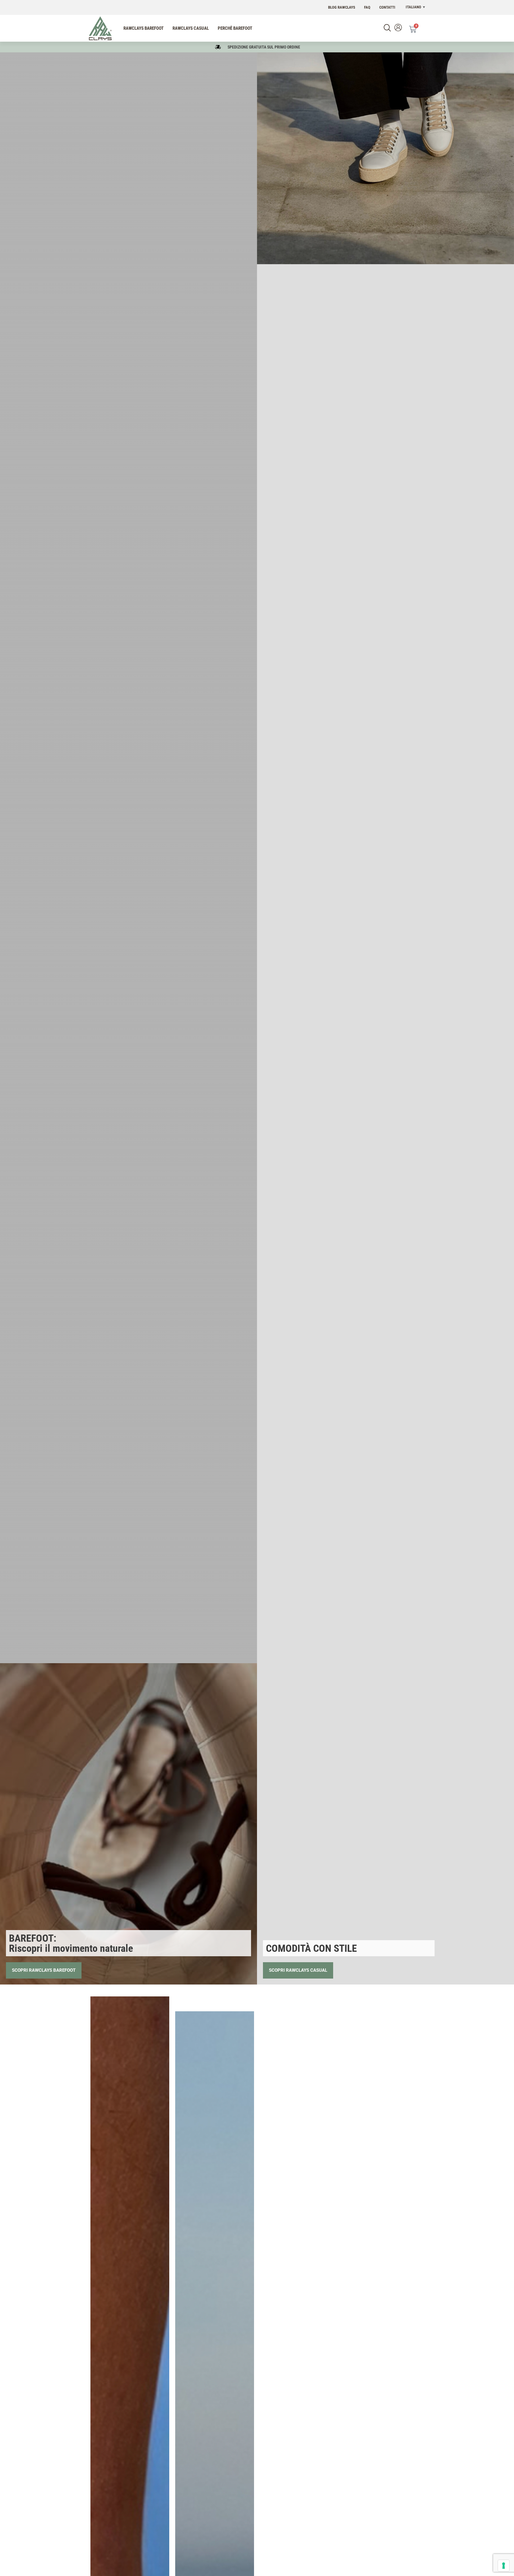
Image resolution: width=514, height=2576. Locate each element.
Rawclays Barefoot (144, 28)
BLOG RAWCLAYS (342, 7)
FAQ (367, 7)
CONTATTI (387, 7)
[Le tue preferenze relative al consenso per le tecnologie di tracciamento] (504, 2566)
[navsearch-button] (387, 28)
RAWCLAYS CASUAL (191, 28)
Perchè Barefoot (235, 28)
